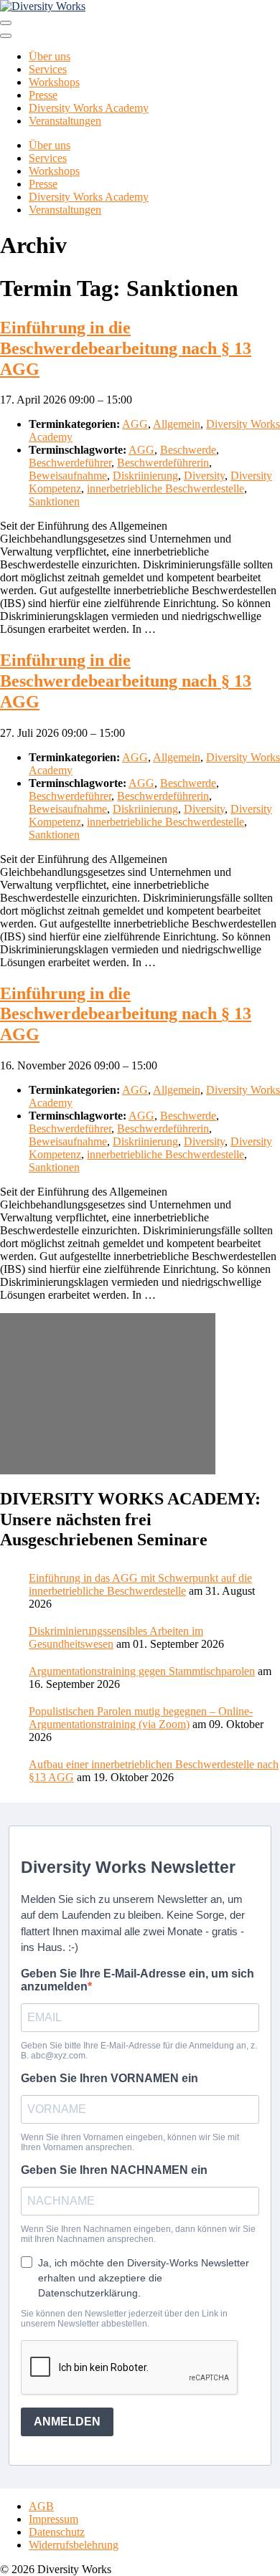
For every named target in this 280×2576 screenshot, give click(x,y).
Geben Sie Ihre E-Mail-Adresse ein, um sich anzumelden (137, 1980)
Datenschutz (57, 2532)
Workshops (54, 82)
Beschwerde (188, 450)
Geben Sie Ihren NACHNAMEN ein (114, 2170)
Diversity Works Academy (89, 108)
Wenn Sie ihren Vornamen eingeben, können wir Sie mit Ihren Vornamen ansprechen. (130, 2142)
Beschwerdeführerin (163, 463)
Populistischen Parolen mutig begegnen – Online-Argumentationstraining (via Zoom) (141, 1718)
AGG (135, 424)
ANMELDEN (67, 2422)
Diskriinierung (145, 476)
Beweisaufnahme (68, 476)
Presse (43, 95)
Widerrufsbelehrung (74, 2545)
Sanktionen (54, 501)
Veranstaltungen (65, 121)
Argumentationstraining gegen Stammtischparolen (142, 1671)
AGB (41, 2506)
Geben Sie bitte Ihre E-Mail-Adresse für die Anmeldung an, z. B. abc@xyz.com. (139, 2051)
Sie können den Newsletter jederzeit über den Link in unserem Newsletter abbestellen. (124, 2319)
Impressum (53, 2519)
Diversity (204, 476)
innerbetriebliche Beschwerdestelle (165, 488)
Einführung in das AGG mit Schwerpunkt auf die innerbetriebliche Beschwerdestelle (140, 1584)
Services (48, 69)
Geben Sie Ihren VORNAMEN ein (109, 2078)
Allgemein (177, 424)
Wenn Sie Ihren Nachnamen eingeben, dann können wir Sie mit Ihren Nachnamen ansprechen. (138, 2234)
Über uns (50, 56)
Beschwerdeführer (70, 463)
